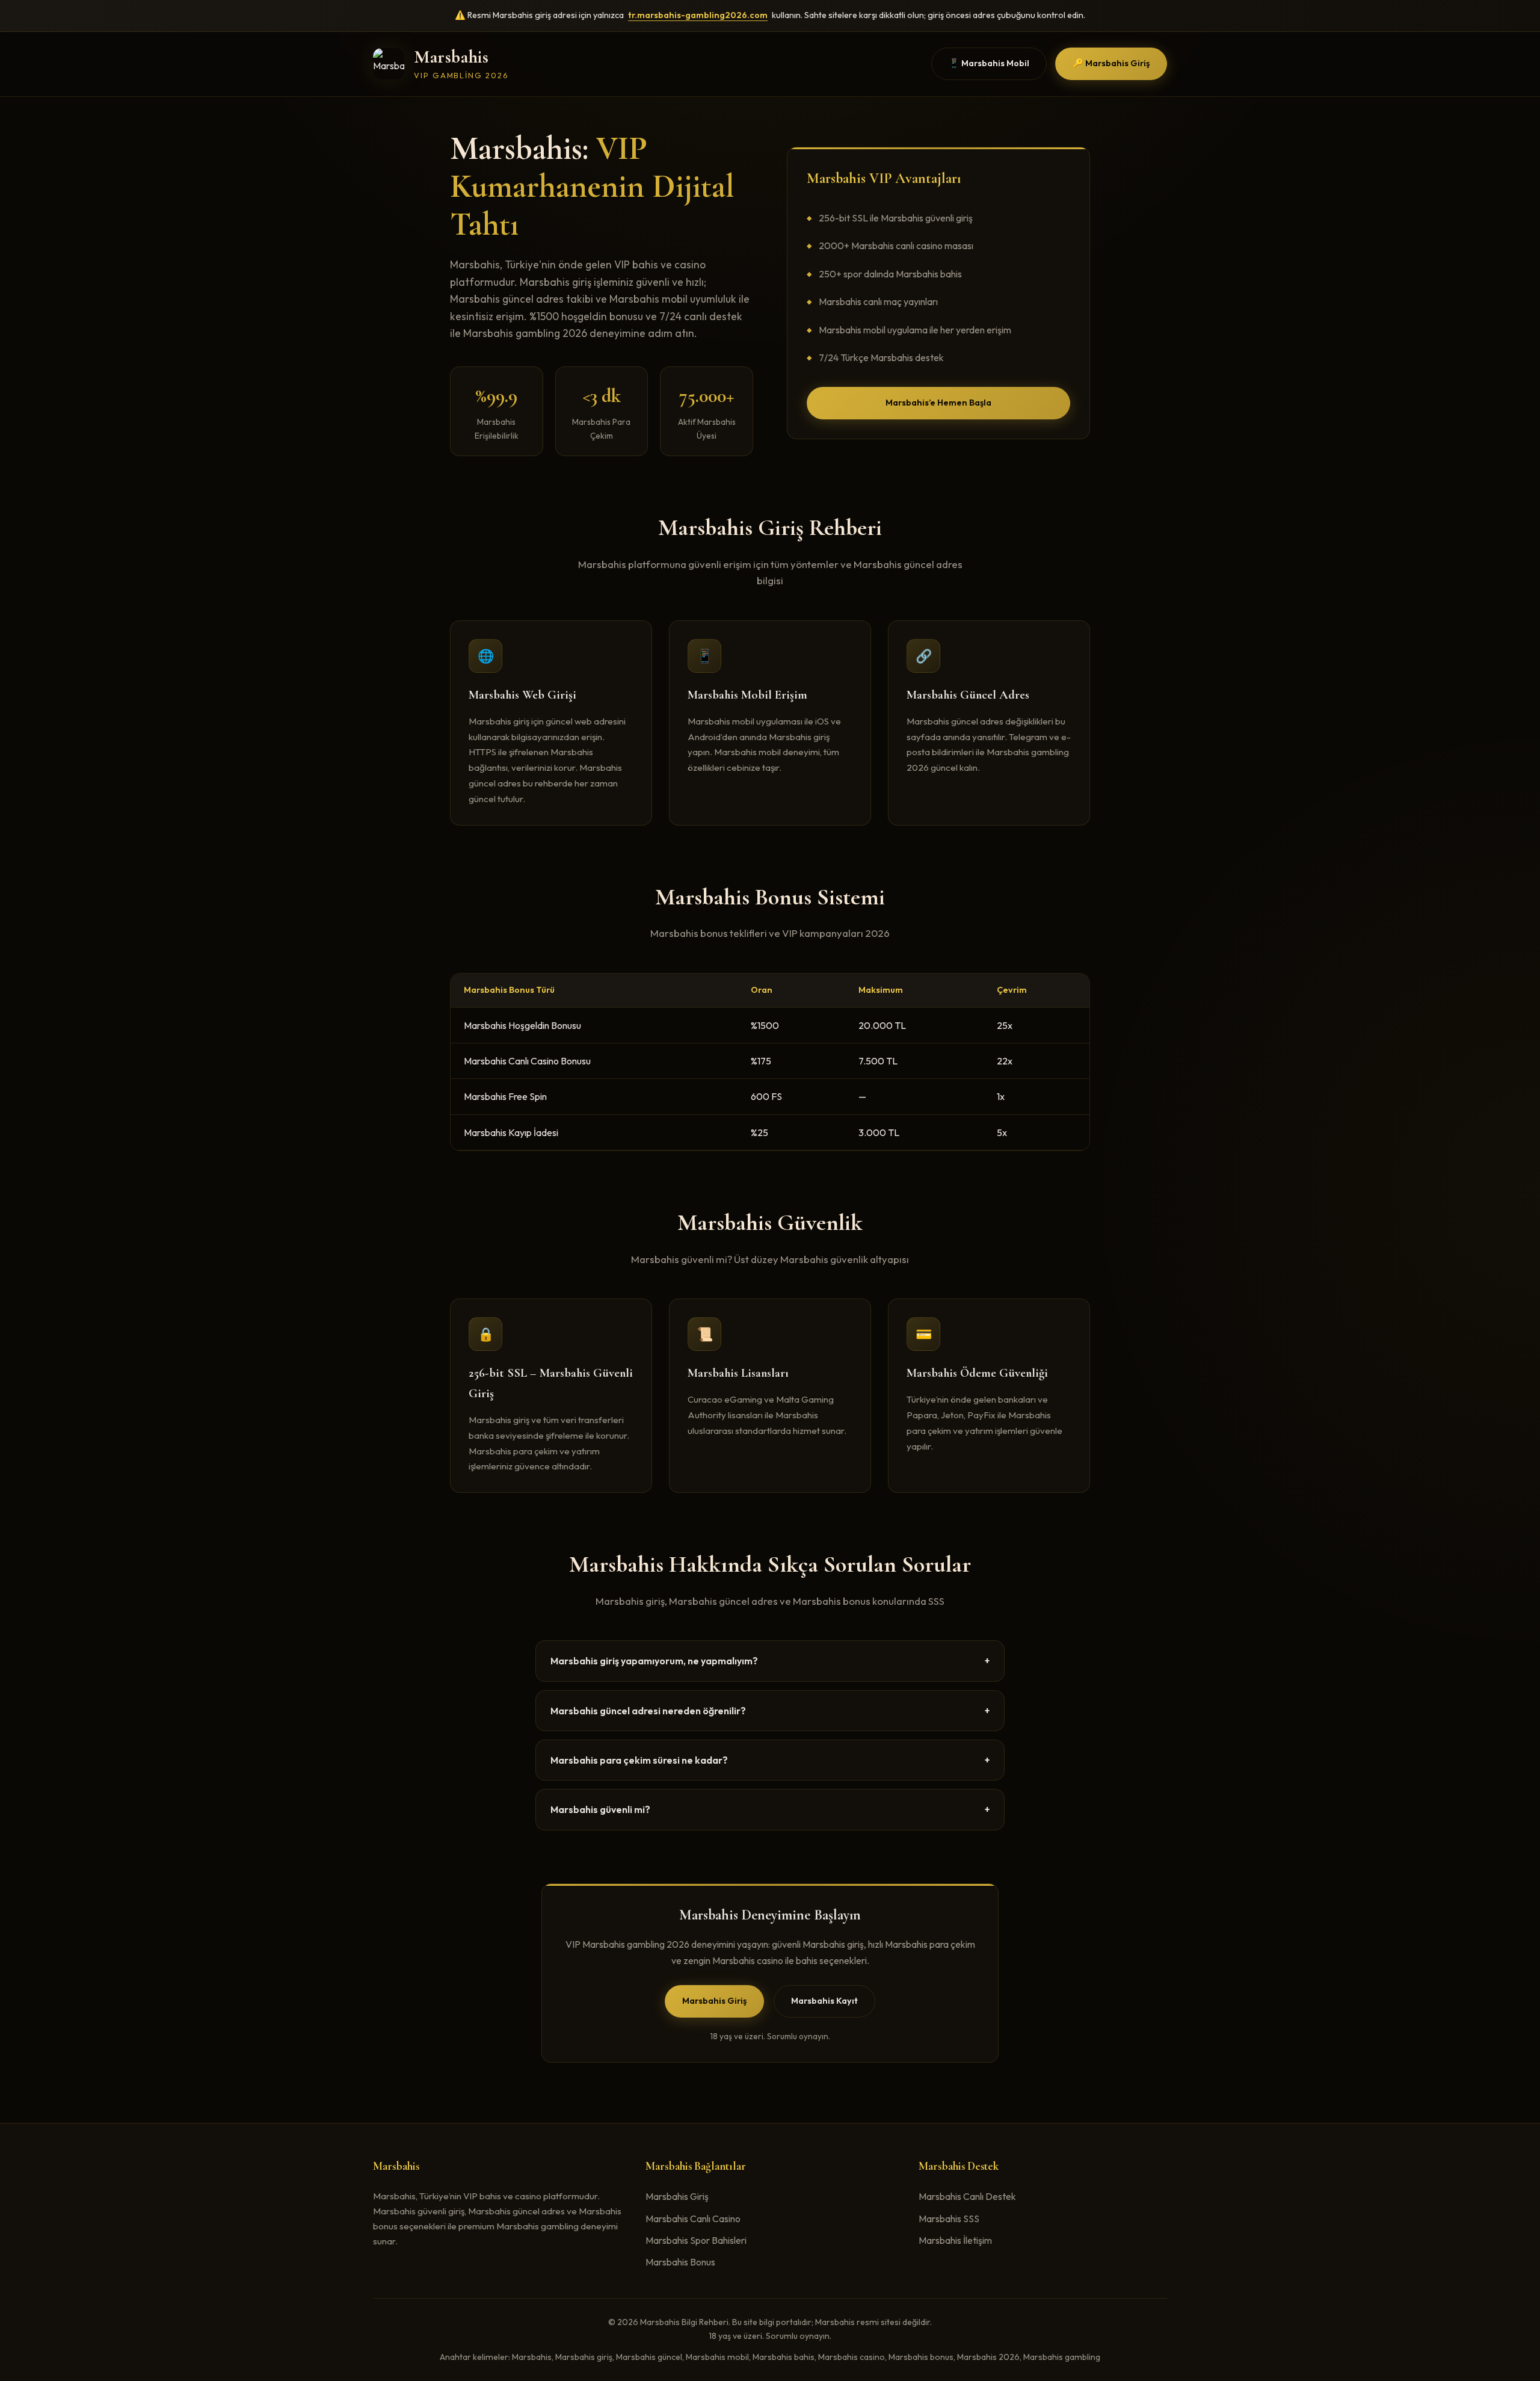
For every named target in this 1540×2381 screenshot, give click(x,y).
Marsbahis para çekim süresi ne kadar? (770, 1760)
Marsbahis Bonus (680, 2262)
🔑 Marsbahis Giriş (1111, 63)
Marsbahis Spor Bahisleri (696, 2240)
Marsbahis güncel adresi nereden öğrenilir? (770, 1711)
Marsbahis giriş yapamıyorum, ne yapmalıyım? (770, 1661)
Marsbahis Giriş (714, 2001)
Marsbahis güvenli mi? (770, 1809)
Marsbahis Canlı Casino (693, 2219)
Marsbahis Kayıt (824, 2001)
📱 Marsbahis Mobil (989, 63)
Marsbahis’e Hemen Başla (938, 403)
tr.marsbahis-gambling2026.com (698, 15)
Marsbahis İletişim (955, 2240)
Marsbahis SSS (949, 2219)
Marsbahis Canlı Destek (967, 2196)
